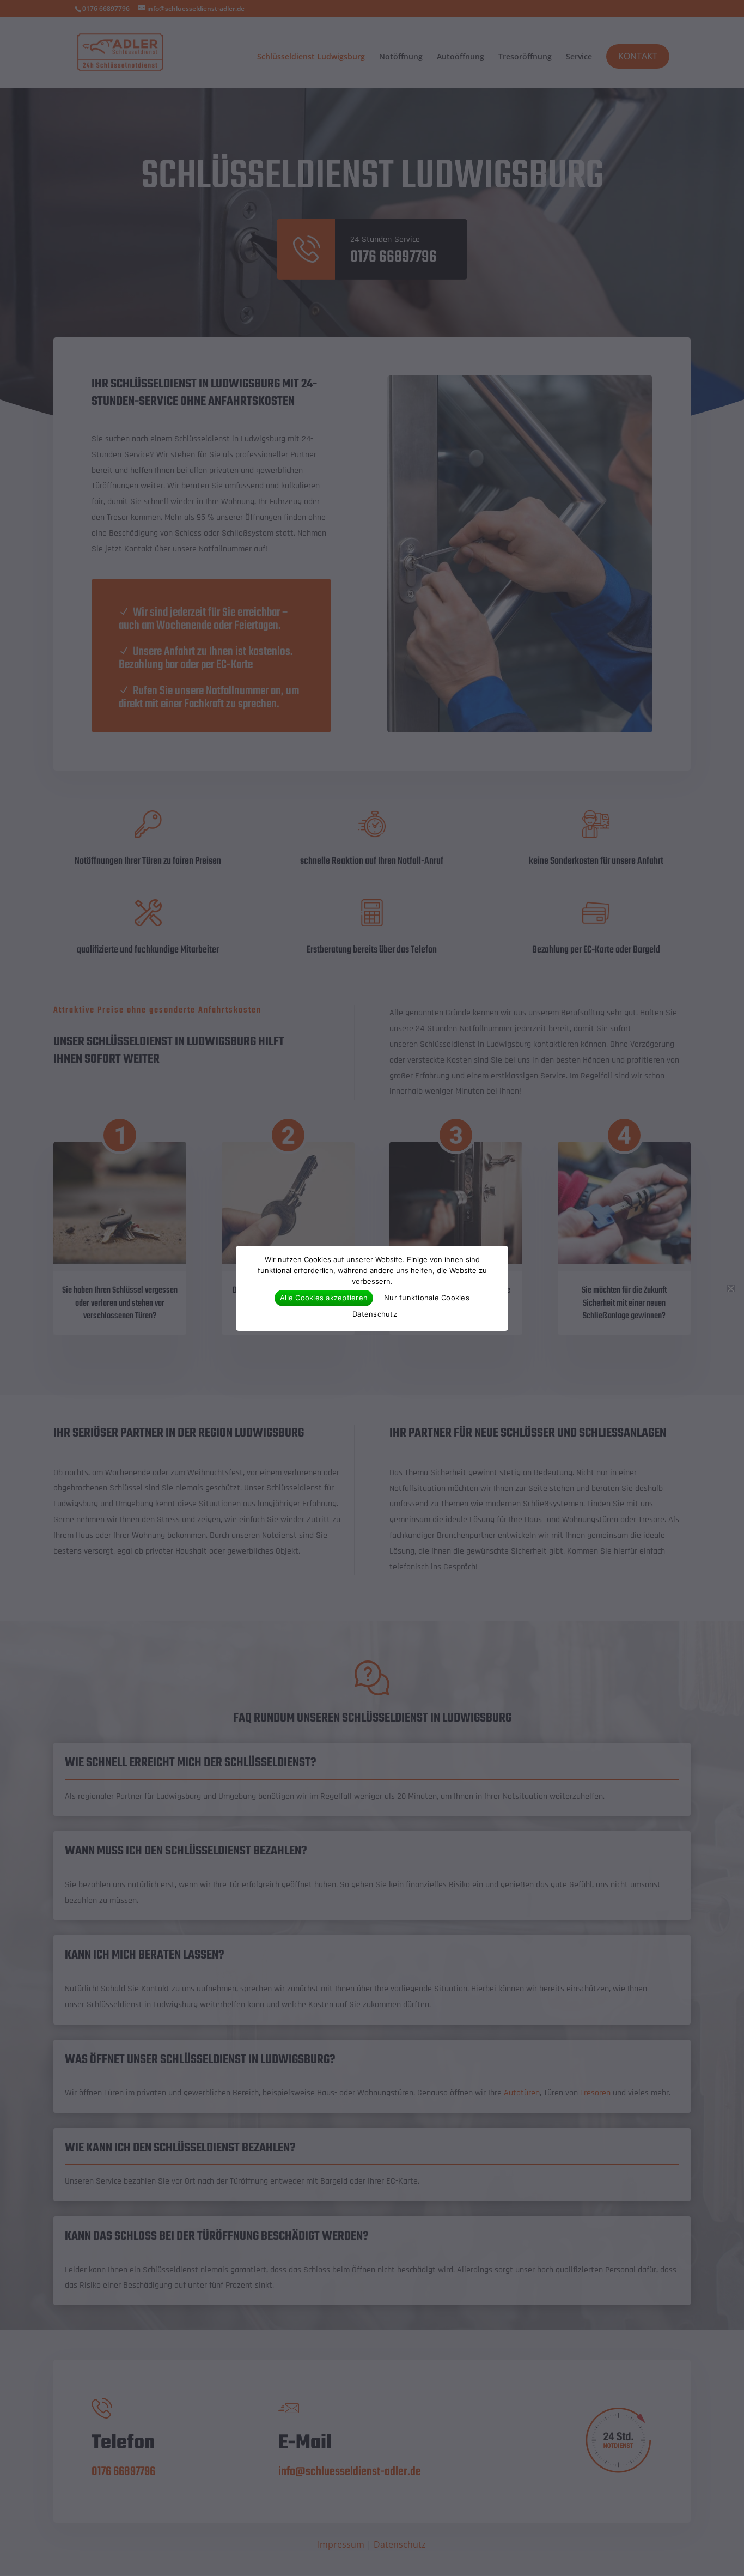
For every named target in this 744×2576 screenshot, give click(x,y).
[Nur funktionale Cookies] (730, 1288)
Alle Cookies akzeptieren (324, 1298)
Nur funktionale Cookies (427, 1298)
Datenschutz (375, 1314)
